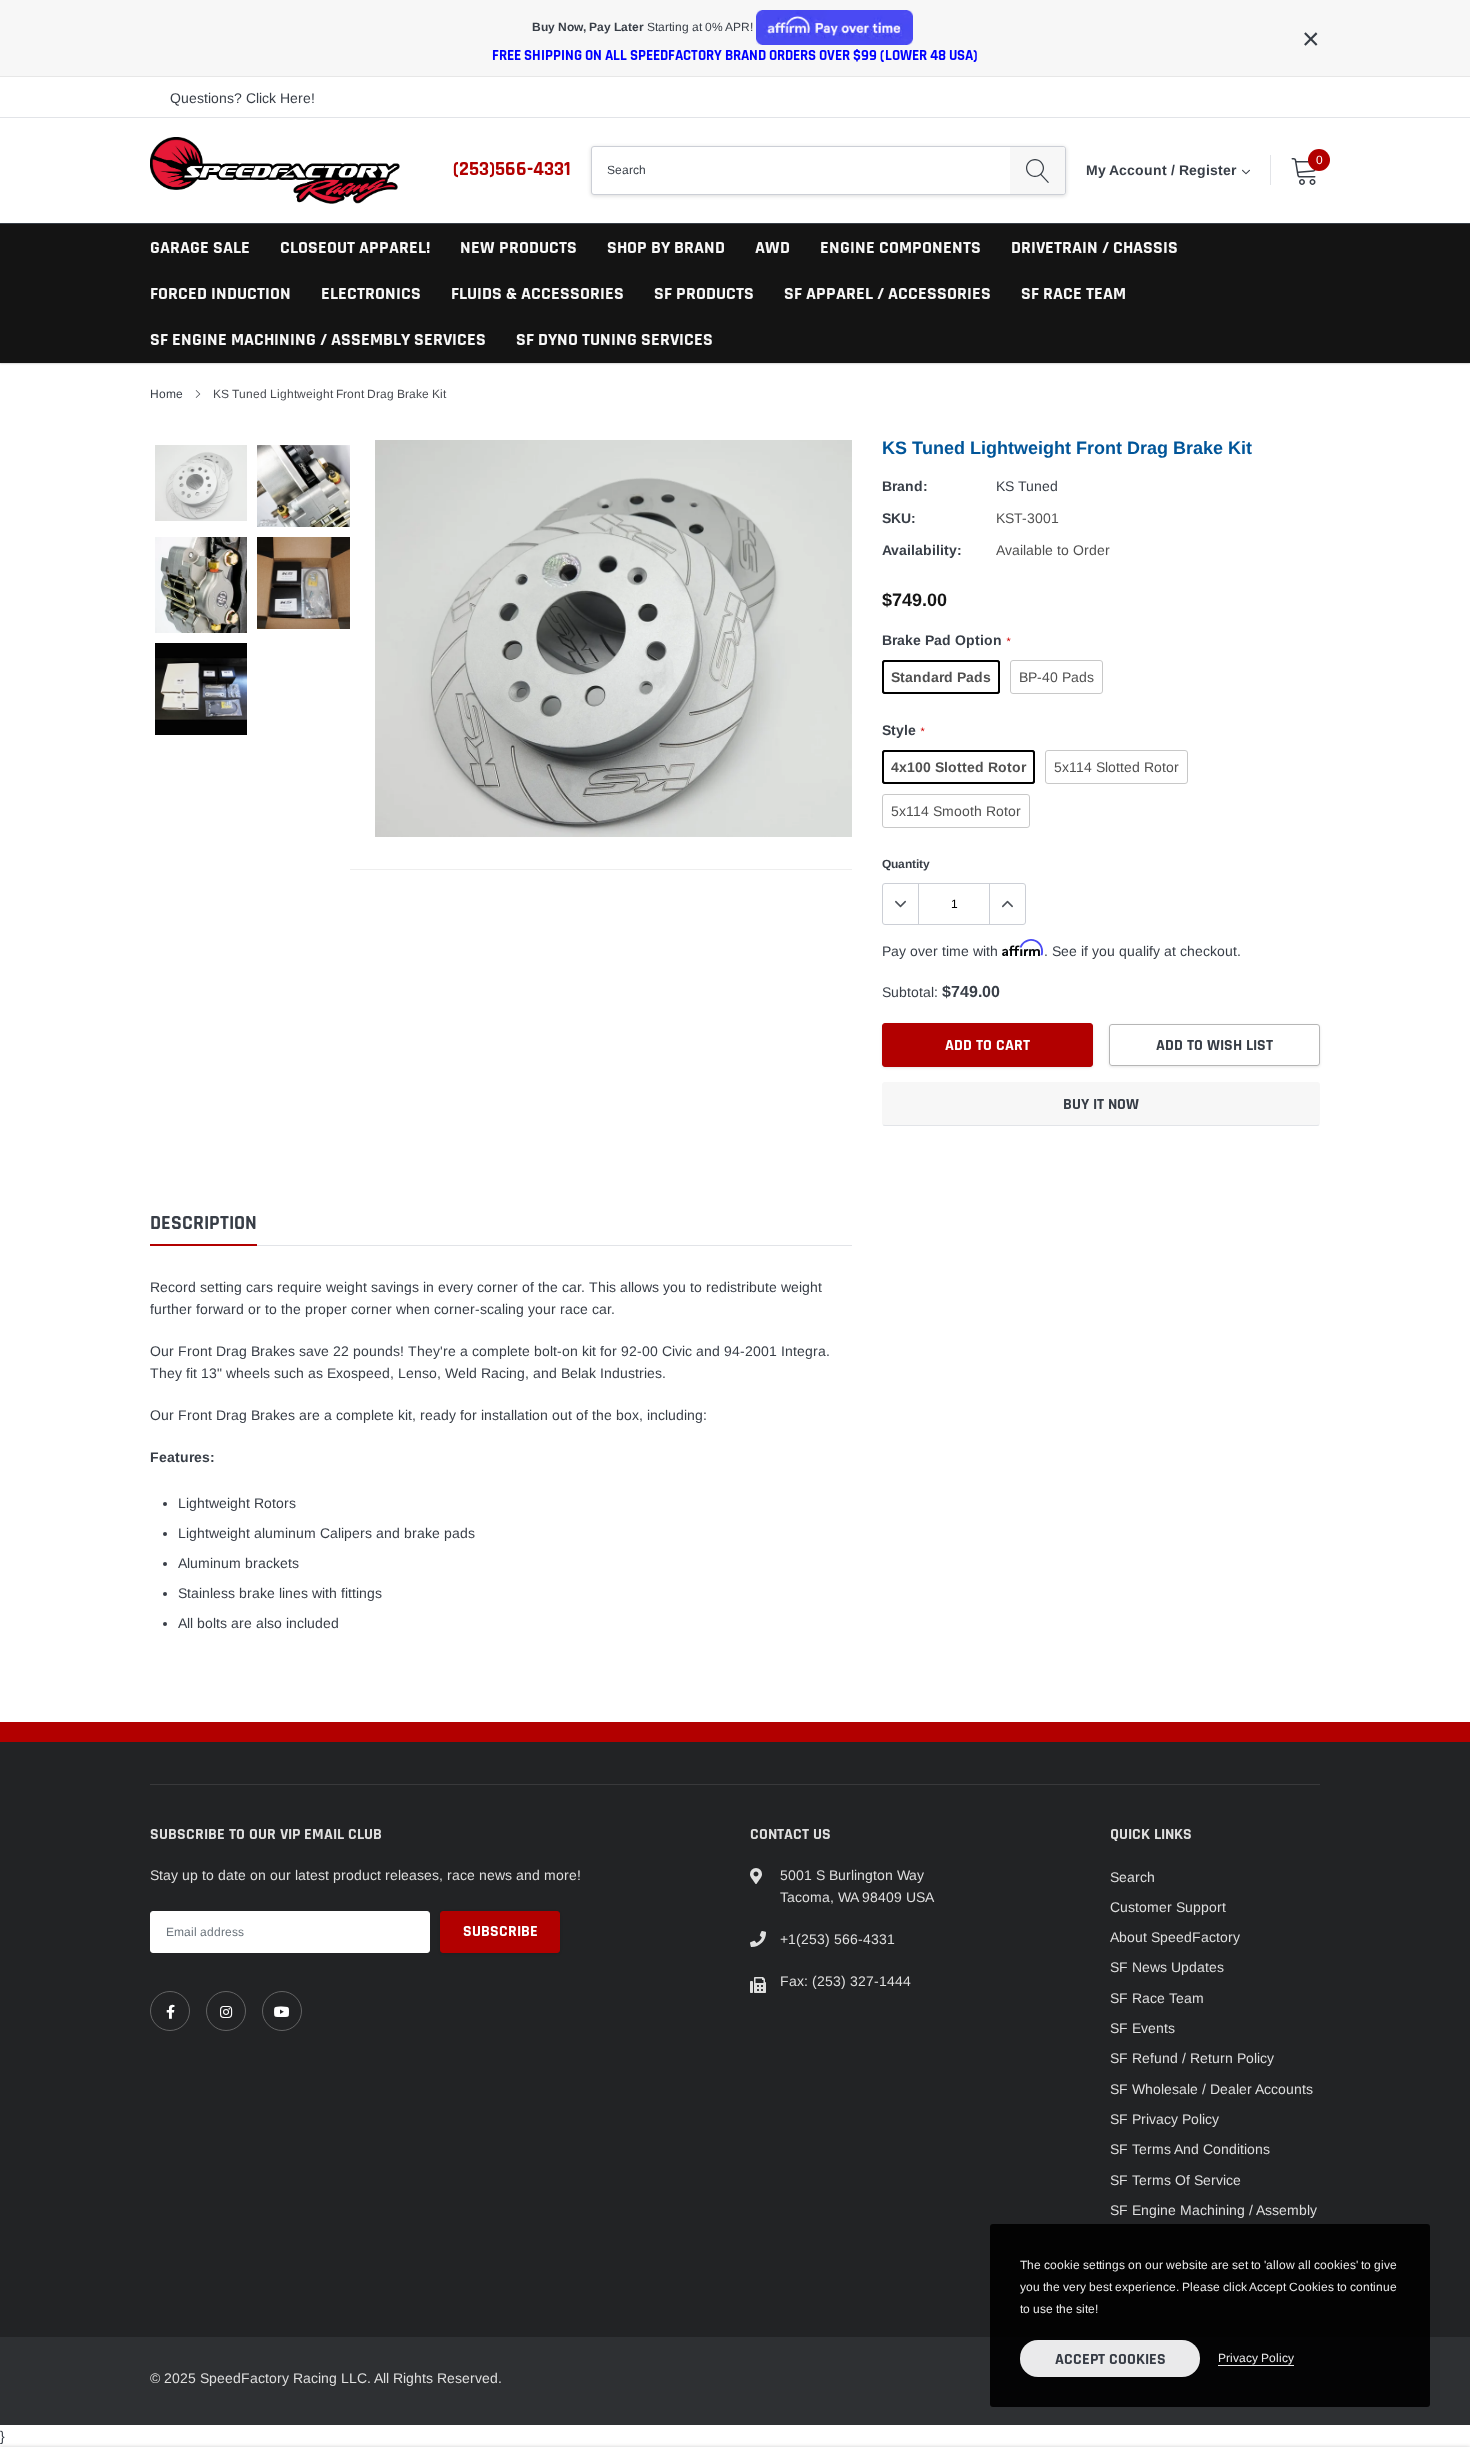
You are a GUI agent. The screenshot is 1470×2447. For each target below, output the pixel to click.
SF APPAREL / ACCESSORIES (887, 293)
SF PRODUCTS (704, 293)
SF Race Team (1157, 1998)
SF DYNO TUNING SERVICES (614, 339)
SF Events (1142, 2028)
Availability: (922, 550)
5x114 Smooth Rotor (956, 811)
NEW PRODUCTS (518, 247)
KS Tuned (1027, 486)
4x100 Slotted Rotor (958, 767)
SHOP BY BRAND (666, 247)
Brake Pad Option (946, 640)
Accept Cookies (1110, 2359)
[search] (1037, 170)
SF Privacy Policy (1164, 2119)
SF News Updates (1167, 1967)
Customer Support (1168, 1907)
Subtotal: (910, 992)
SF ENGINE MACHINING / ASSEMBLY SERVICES (318, 339)
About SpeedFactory (1175, 1937)
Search (1132, 1877)
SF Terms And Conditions (1190, 2149)
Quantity (906, 864)
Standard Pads (941, 677)
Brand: (905, 486)
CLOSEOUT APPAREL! (355, 247)
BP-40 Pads (1056, 677)
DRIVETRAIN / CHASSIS (1094, 247)
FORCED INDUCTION (220, 293)
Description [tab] (203, 1223)
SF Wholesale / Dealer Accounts (1211, 2089)
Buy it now (1101, 1104)
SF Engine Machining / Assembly (1213, 2210)
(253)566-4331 (512, 169)
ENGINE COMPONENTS (900, 247)
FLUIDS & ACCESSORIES (537, 293)
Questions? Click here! (242, 98)
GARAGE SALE (200, 247)
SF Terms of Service (1175, 2180)
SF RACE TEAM (1073, 293)
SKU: (899, 518)
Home (166, 394)
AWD (772, 247)
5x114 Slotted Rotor (1116, 767)
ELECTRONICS (371, 293)
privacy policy (1256, 2358)
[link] (170, 2011)
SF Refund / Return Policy (1192, 2058)
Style (903, 730)
